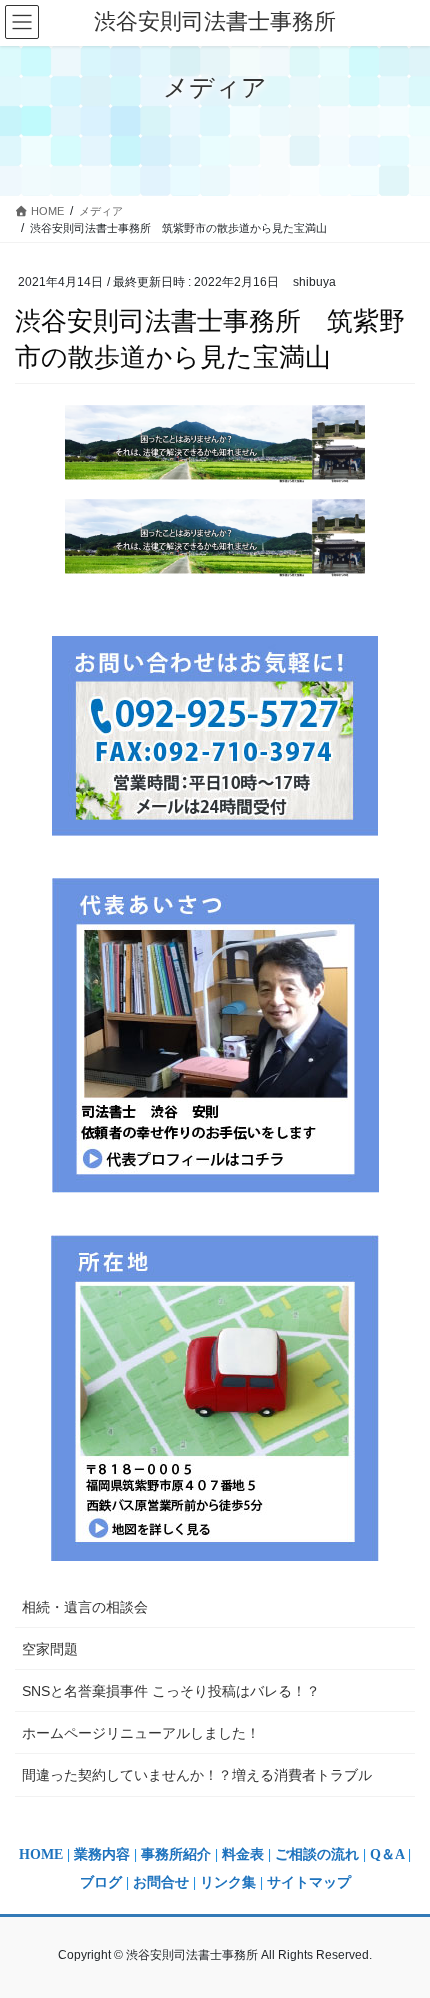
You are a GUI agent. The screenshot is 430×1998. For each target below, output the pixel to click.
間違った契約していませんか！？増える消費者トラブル (197, 1775)
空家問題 (50, 1649)
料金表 (243, 1854)
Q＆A (387, 1854)
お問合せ (161, 1882)
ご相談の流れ (317, 1854)
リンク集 (230, 1882)
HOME (41, 1854)
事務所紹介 (176, 1854)
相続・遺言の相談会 (85, 1607)
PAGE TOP (399, 1920)
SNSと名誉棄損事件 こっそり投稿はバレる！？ (171, 1691)
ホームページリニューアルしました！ (141, 1733)
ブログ (103, 1882)
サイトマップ (309, 1882)
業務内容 (102, 1854)
